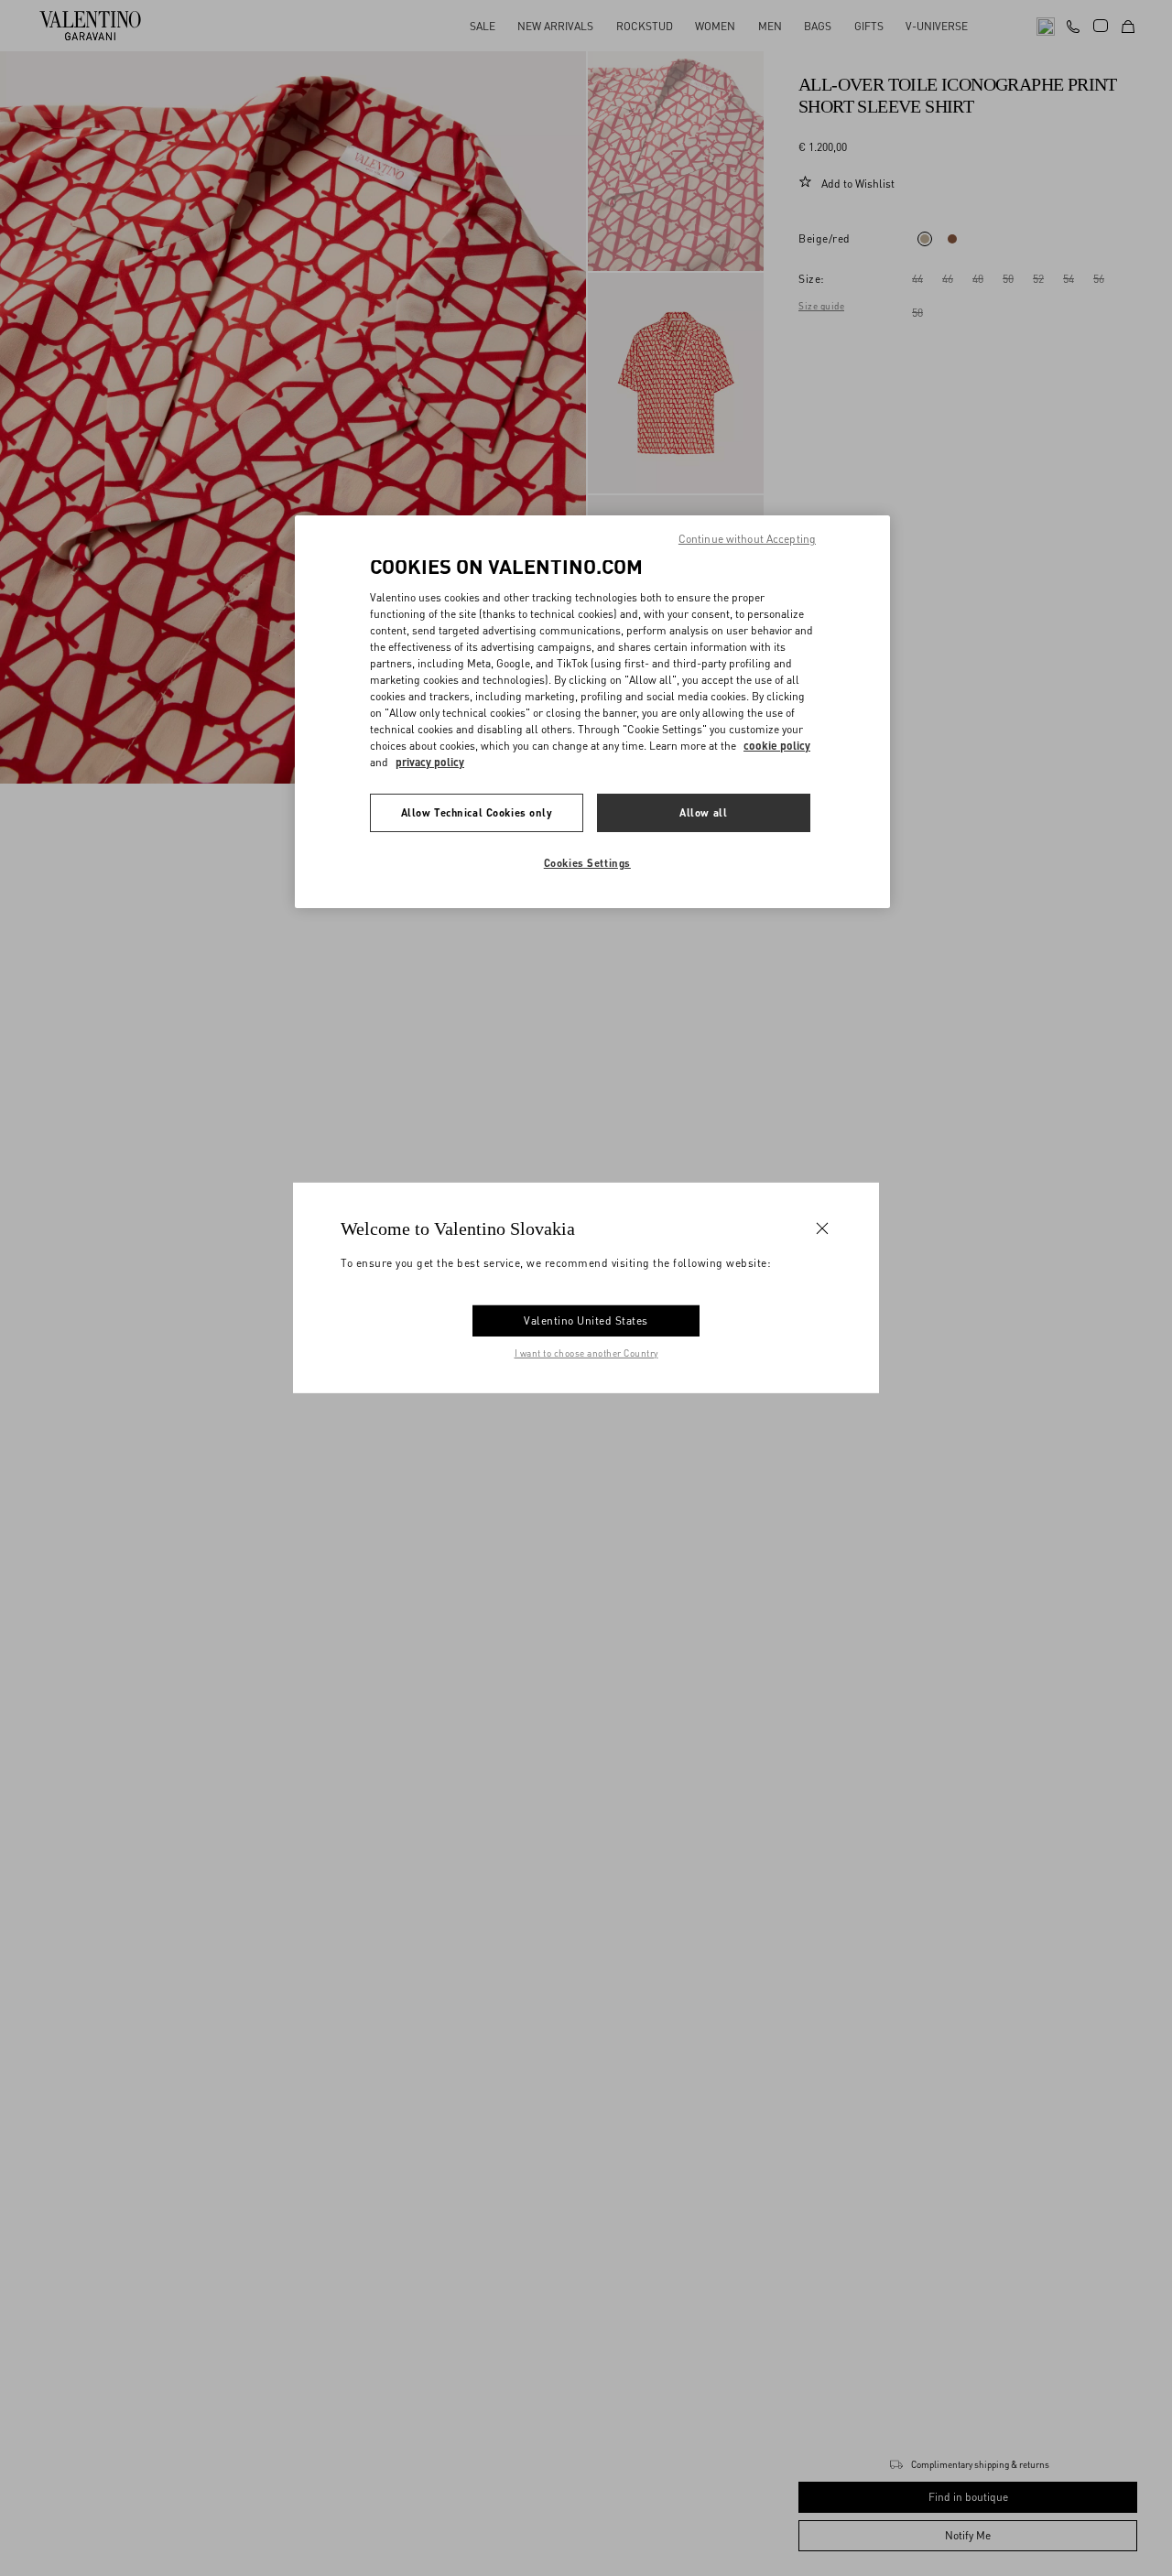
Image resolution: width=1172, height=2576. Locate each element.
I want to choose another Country (586, 1353)
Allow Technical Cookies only (477, 812)
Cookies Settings (587, 863)
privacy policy (430, 762)
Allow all (703, 812)
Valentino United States (586, 1320)
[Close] (822, 1228)
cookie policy (777, 746)
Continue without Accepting (747, 539)
